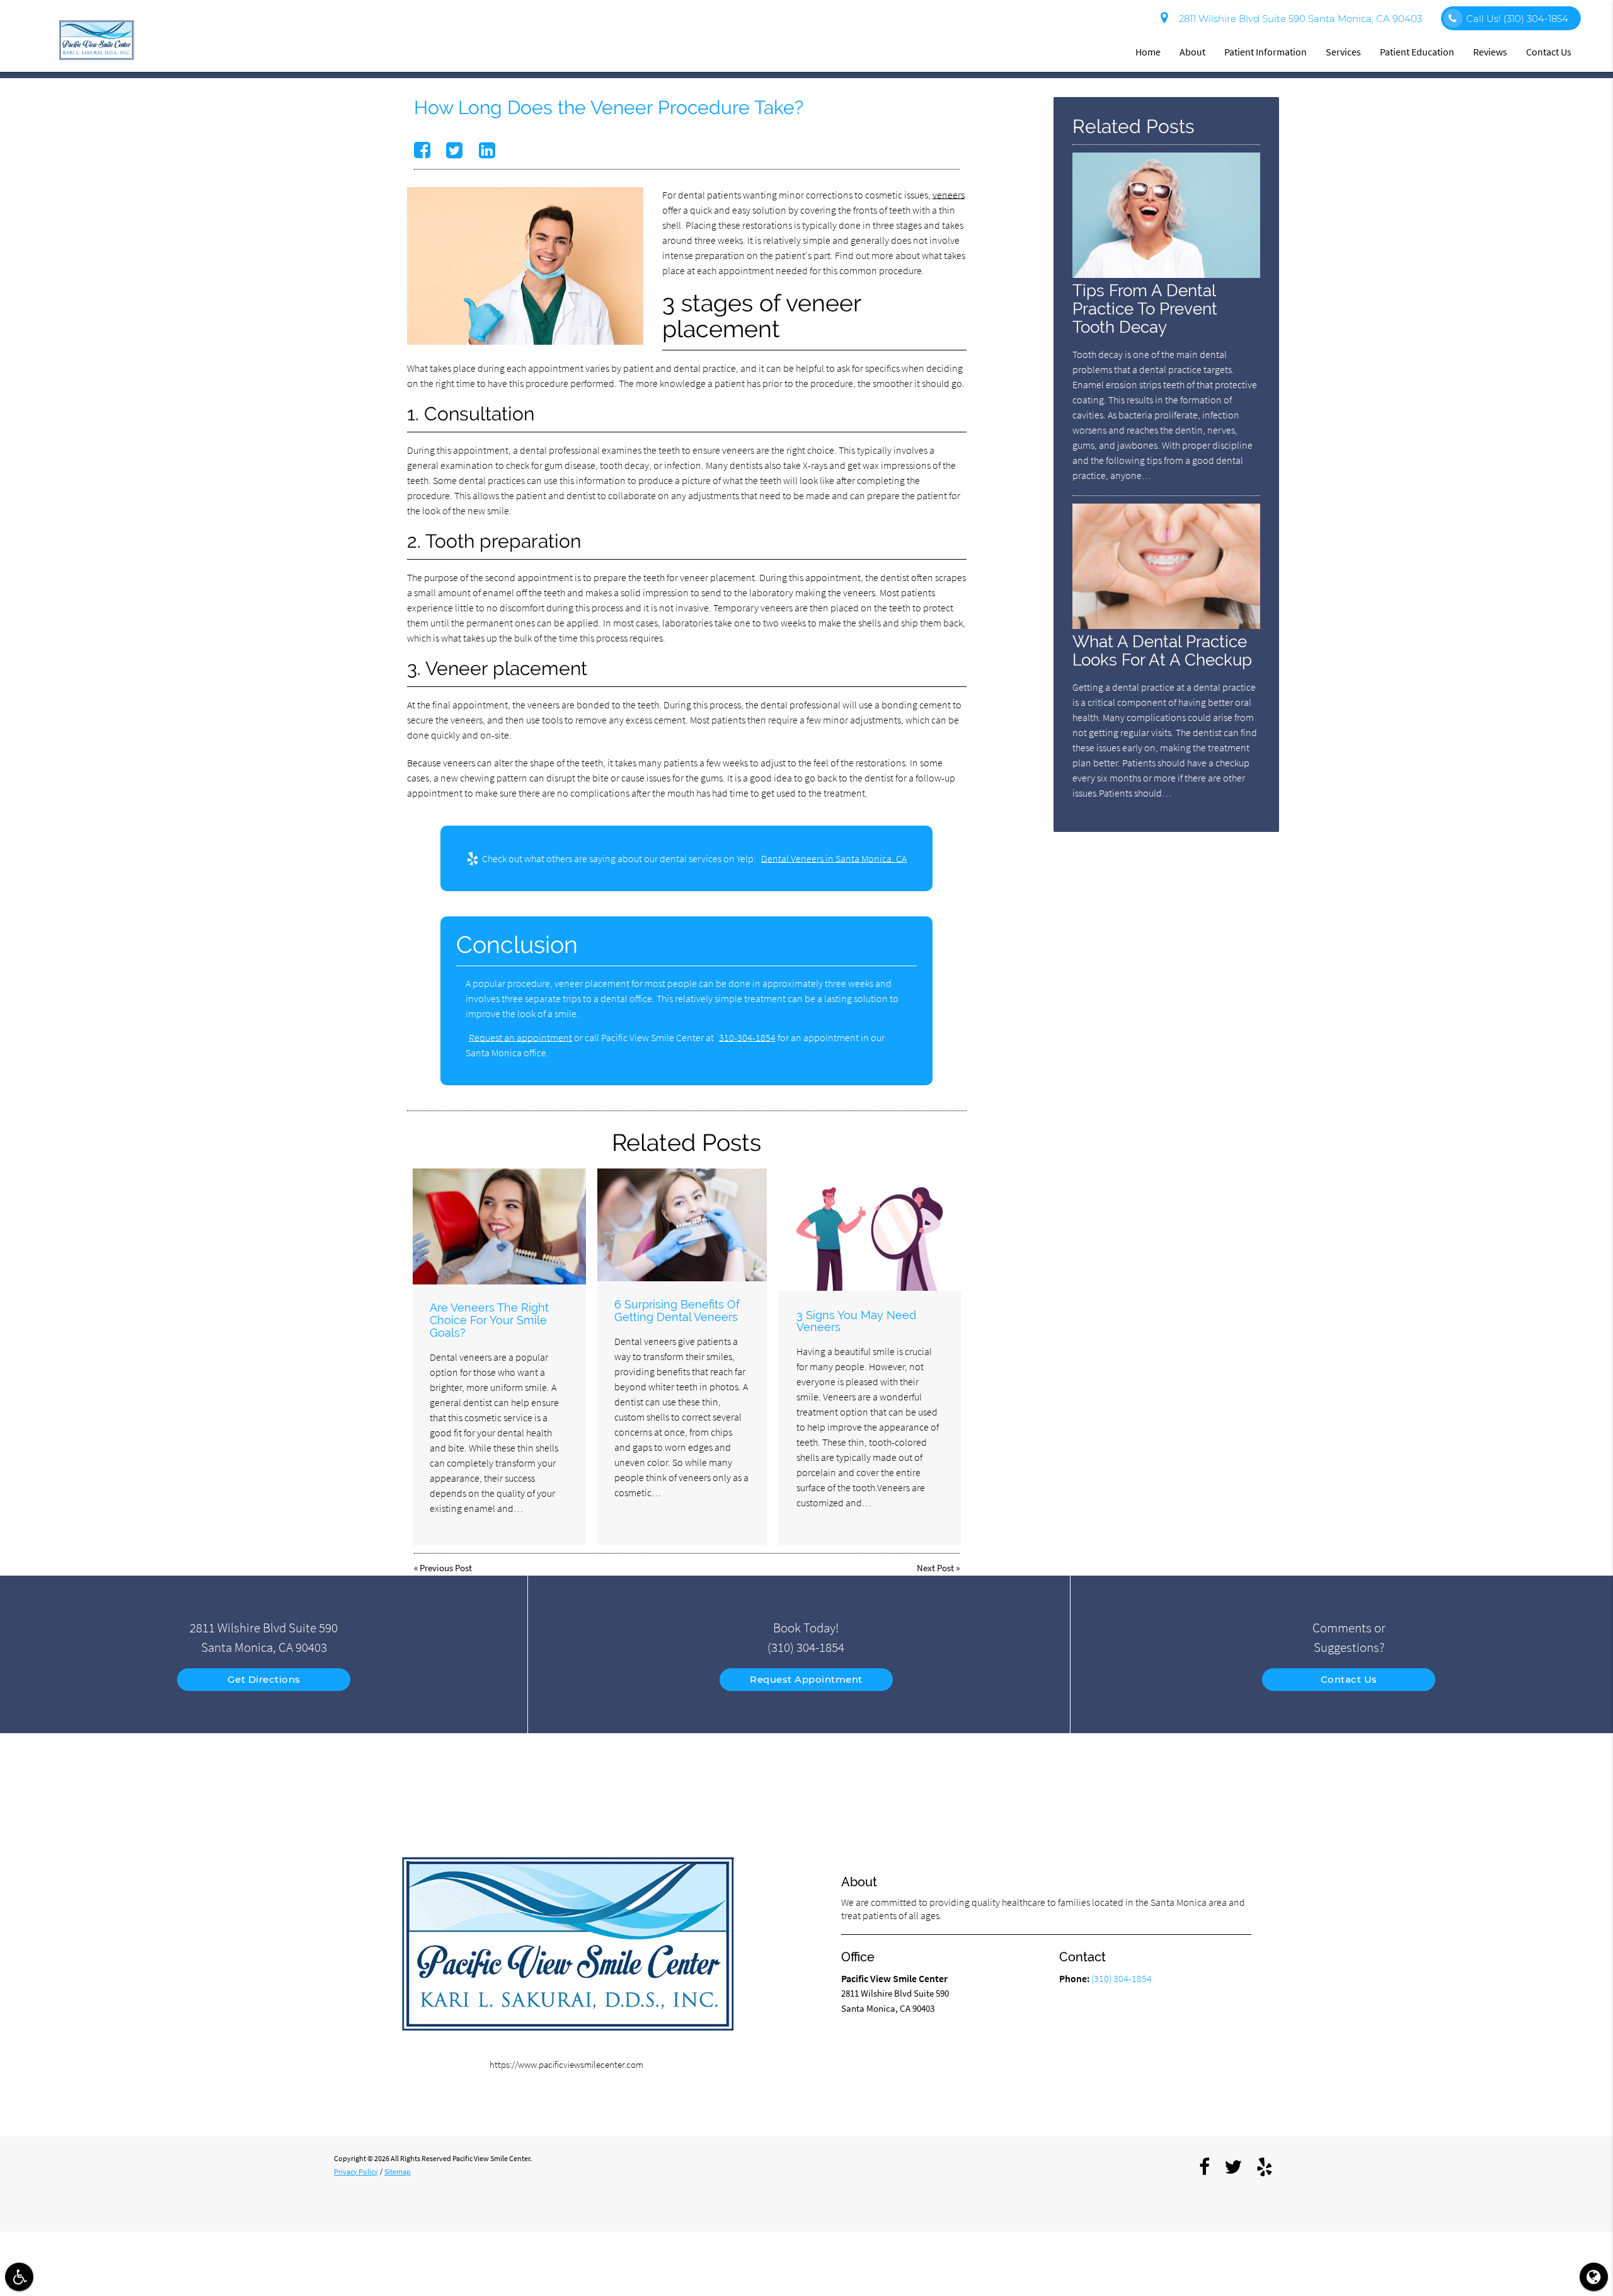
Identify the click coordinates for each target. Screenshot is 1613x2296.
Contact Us (1549, 52)
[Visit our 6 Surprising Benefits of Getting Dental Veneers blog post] (682, 1225)
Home (1148, 52)
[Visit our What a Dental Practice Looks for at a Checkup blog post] (1166, 626)
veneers (949, 195)
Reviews (1490, 52)
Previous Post (446, 1568)
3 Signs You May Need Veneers (856, 1321)
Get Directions (264, 1679)
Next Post (935, 1568)
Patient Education (1417, 52)
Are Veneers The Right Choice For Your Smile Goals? (489, 1320)
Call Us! (1517, 19)
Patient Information (1266, 52)
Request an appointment (520, 1037)
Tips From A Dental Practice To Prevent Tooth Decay (1145, 309)
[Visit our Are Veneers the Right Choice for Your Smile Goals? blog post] (500, 1226)
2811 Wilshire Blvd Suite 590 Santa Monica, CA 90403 (1298, 19)
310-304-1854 (747, 1037)
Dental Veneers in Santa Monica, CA (834, 858)
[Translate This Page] (1594, 2277)
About (1192, 52)
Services (1343, 52)
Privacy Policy (356, 2172)
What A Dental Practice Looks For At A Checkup (1162, 650)
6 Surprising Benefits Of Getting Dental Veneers (677, 1311)
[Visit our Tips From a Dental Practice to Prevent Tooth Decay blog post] (1166, 274)
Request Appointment (806, 1679)
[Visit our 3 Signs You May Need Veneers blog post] (870, 1230)
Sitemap (398, 2172)
